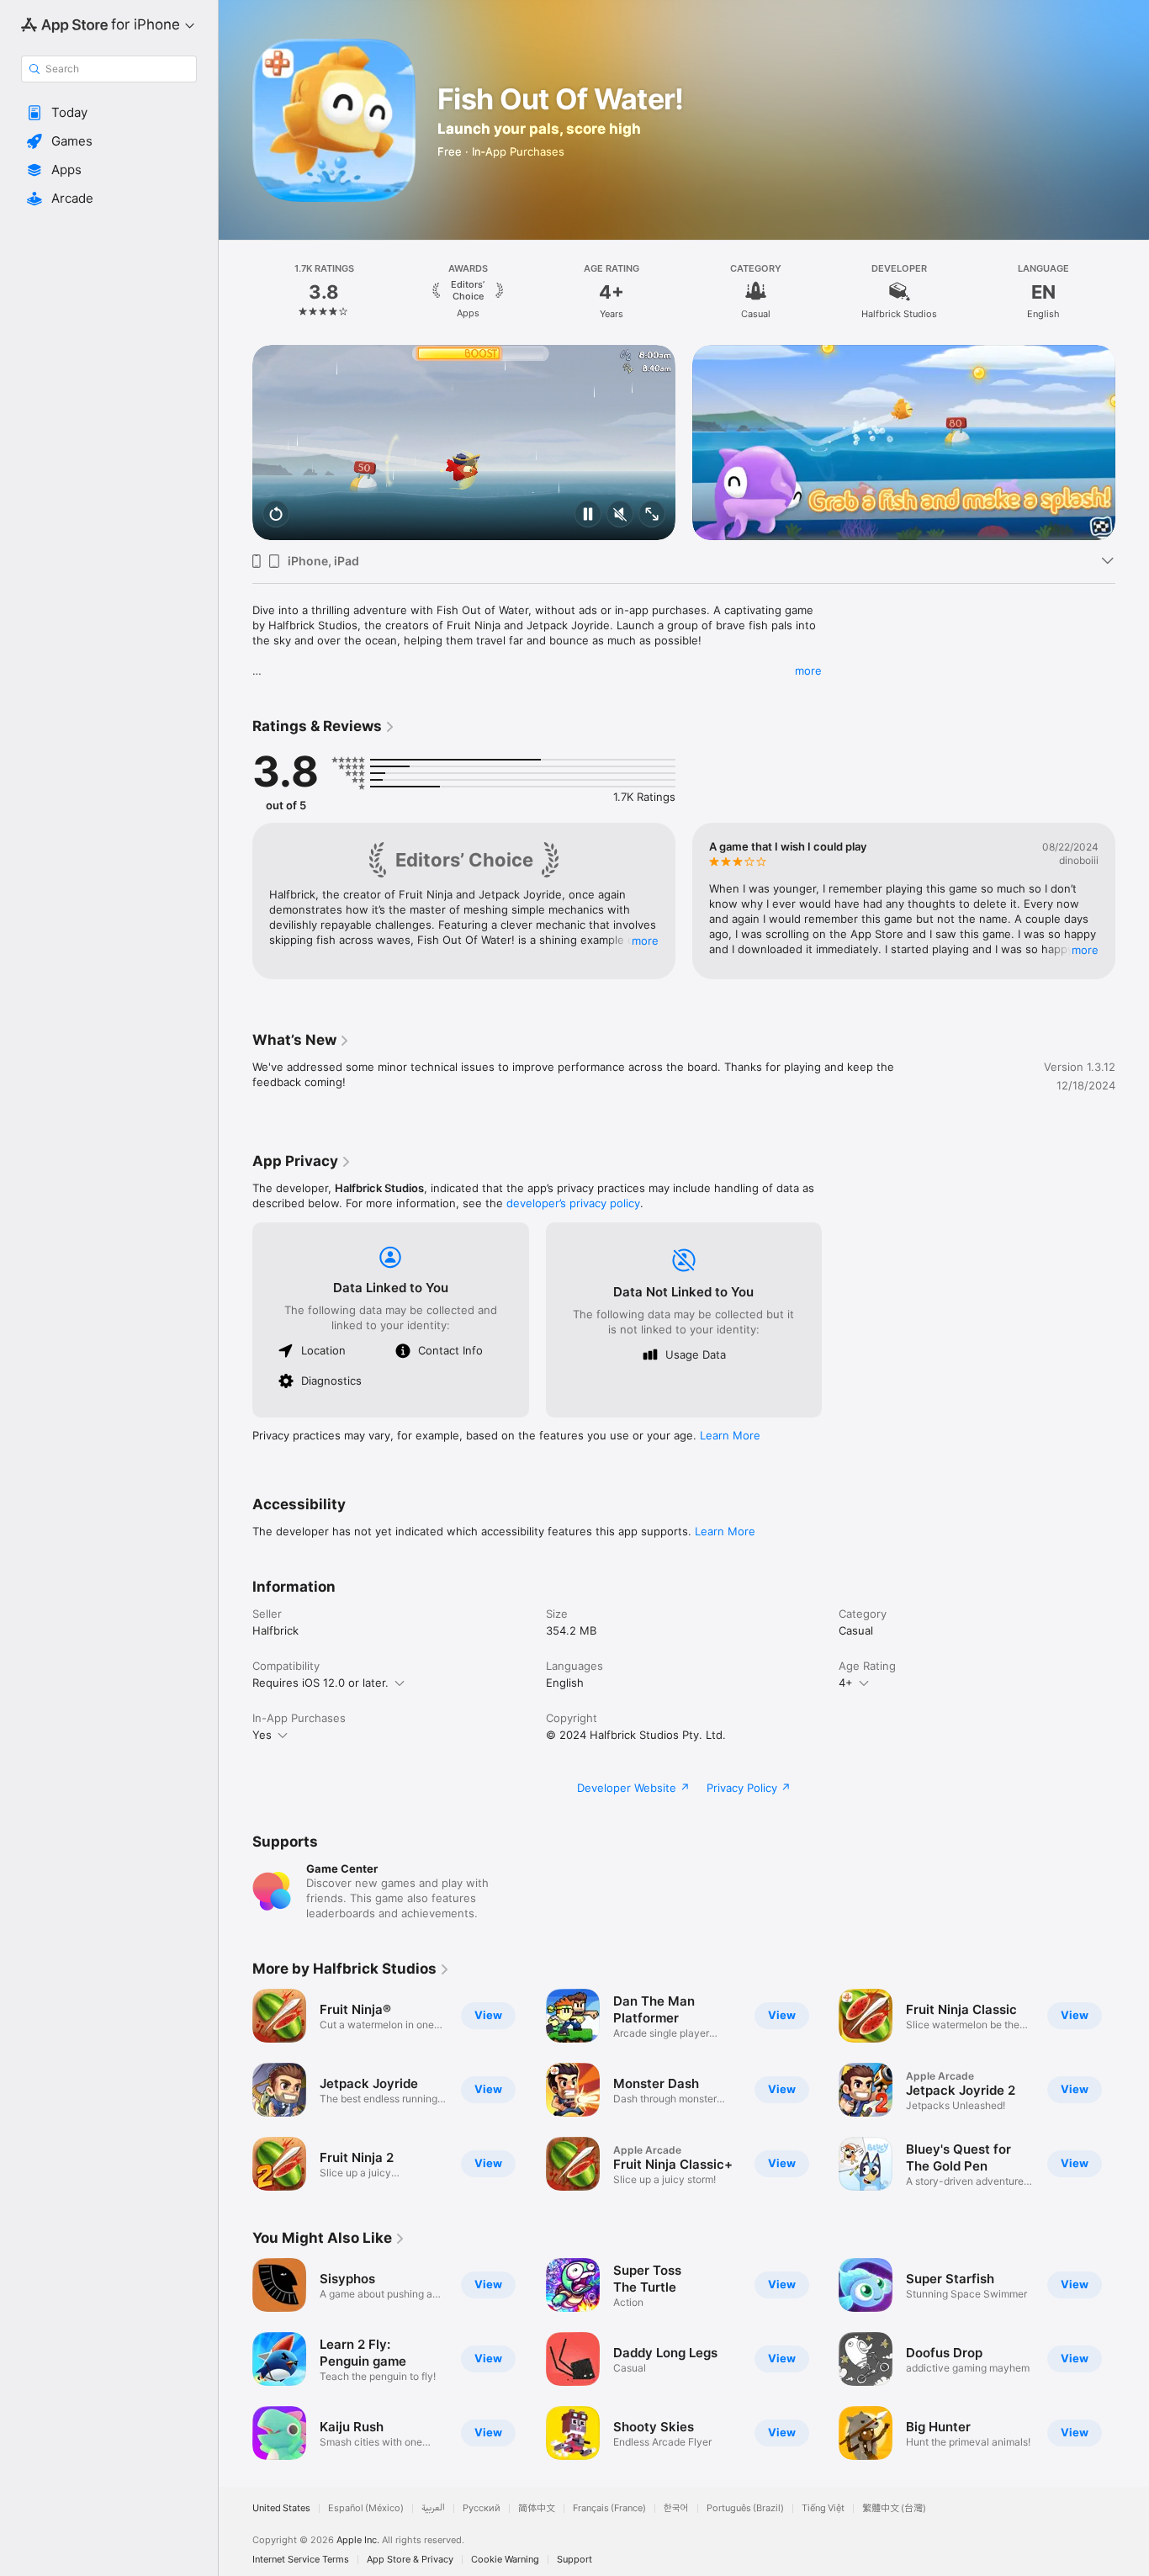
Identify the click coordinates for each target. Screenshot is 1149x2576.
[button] (109, 113)
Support (574, 2560)
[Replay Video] (276, 515)
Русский (482, 2508)
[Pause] (588, 515)
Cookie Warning (505, 2560)
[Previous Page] (236, 292)
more (808, 671)
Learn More (730, 1435)
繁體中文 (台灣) (894, 2508)
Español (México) (366, 2508)
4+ (846, 1683)
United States (281, 2508)
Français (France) (609, 2508)
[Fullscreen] (652, 515)
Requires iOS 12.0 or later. (320, 1683)
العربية (433, 2508)
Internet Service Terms (301, 2560)
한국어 (676, 2508)
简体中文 (537, 2508)
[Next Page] (1132, 292)
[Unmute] (620, 515)
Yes (262, 1735)
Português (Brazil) (745, 2508)
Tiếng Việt (823, 2508)
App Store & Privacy (410, 2560)
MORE (645, 941)
